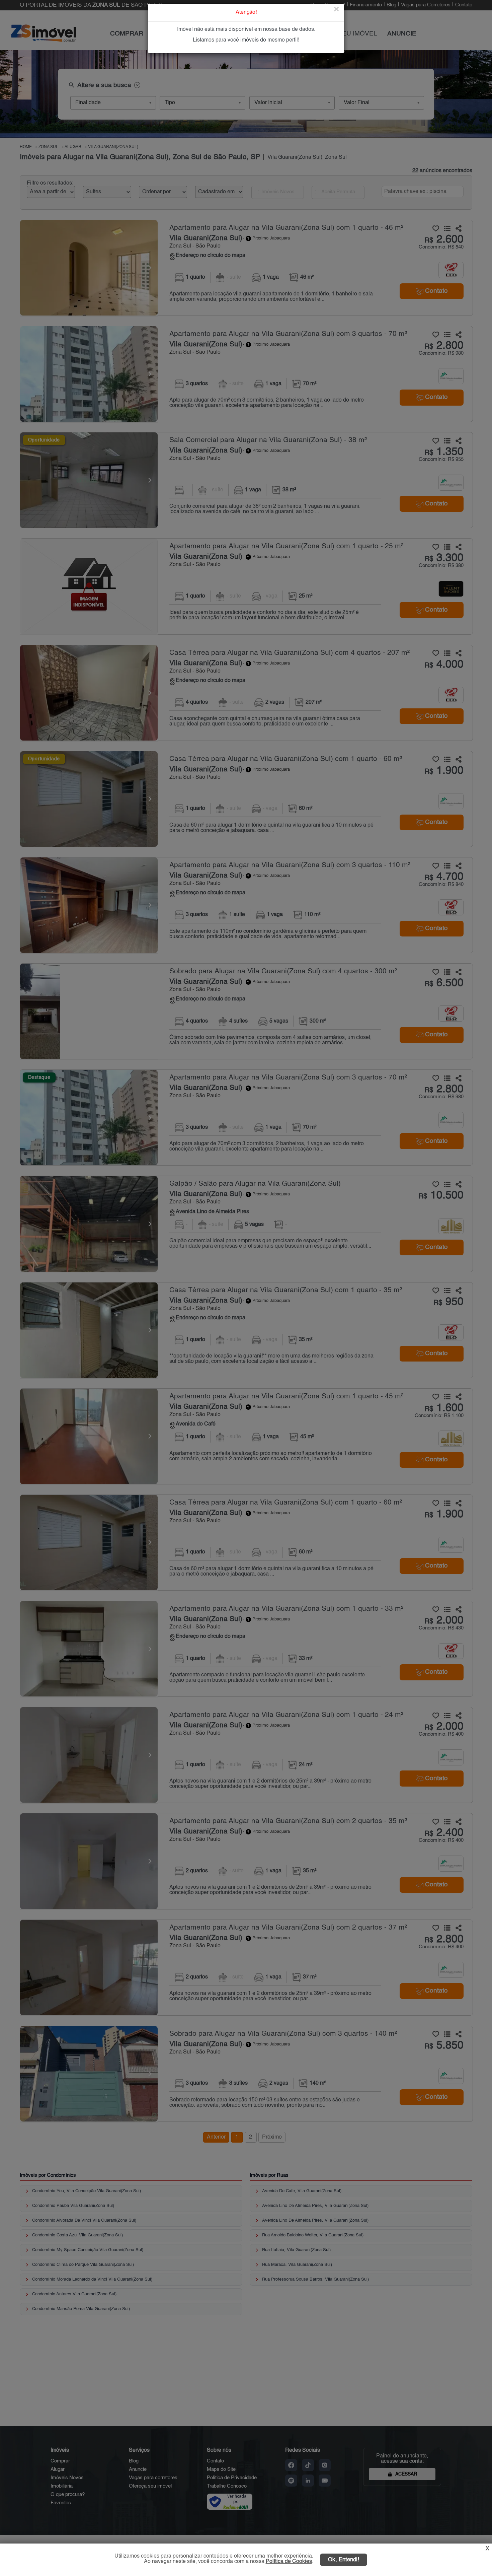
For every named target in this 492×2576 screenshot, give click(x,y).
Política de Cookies (289, 2562)
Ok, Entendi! (344, 2560)
